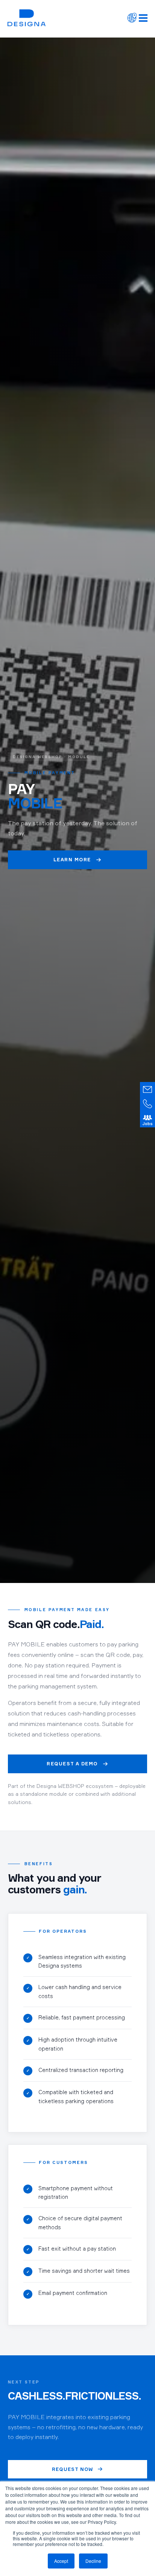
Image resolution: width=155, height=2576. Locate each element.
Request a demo (72, 1764)
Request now (73, 2469)
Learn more (72, 860)
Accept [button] (61, 2561)
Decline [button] (93, 2561)
